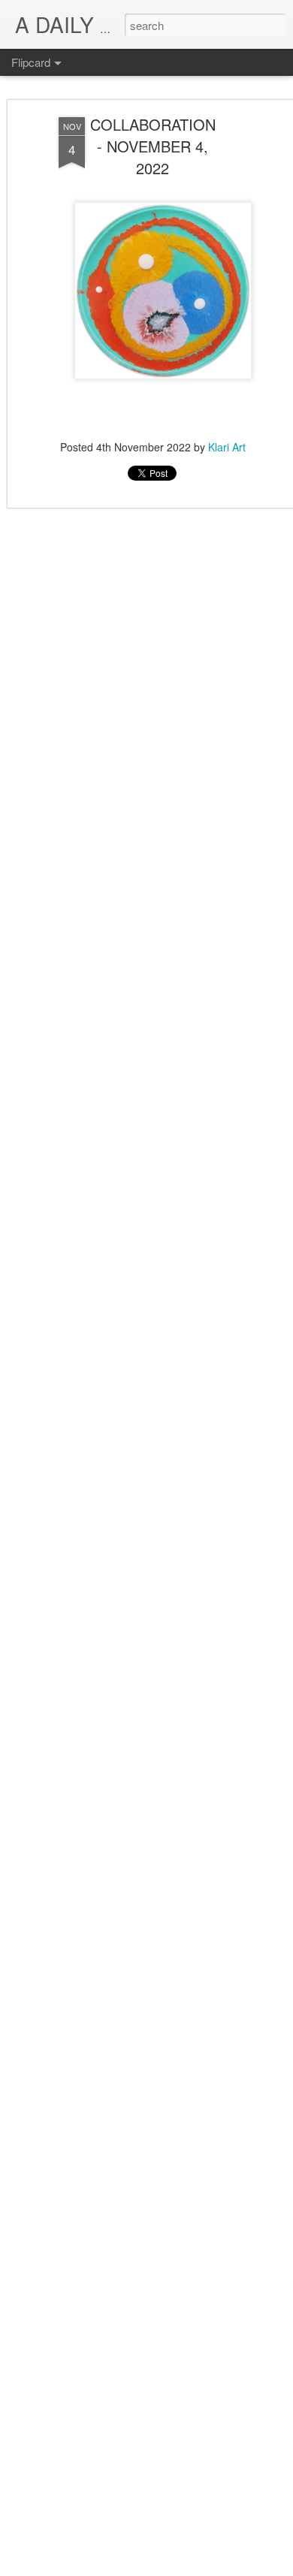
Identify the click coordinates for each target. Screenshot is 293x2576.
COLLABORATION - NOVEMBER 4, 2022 (153, 146)
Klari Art (227, 447)
